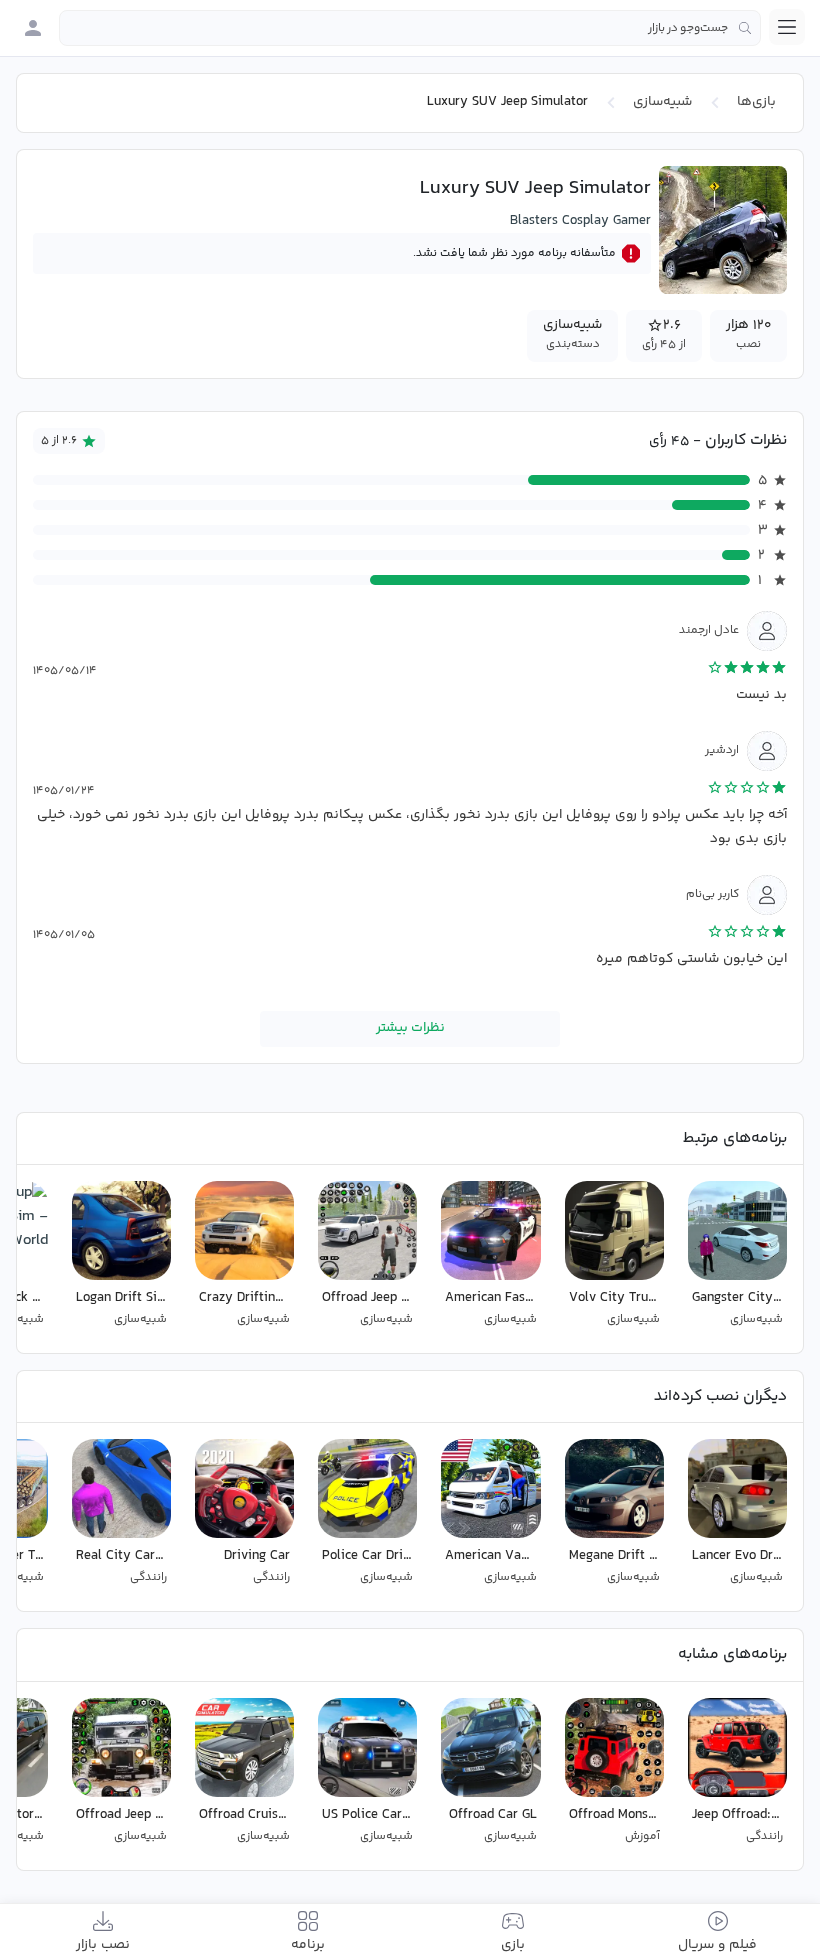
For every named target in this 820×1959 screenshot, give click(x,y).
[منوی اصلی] (787, 27)
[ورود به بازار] (33, 28)
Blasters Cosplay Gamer (580, 221)
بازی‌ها (756, 102)
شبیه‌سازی (662, 102)
